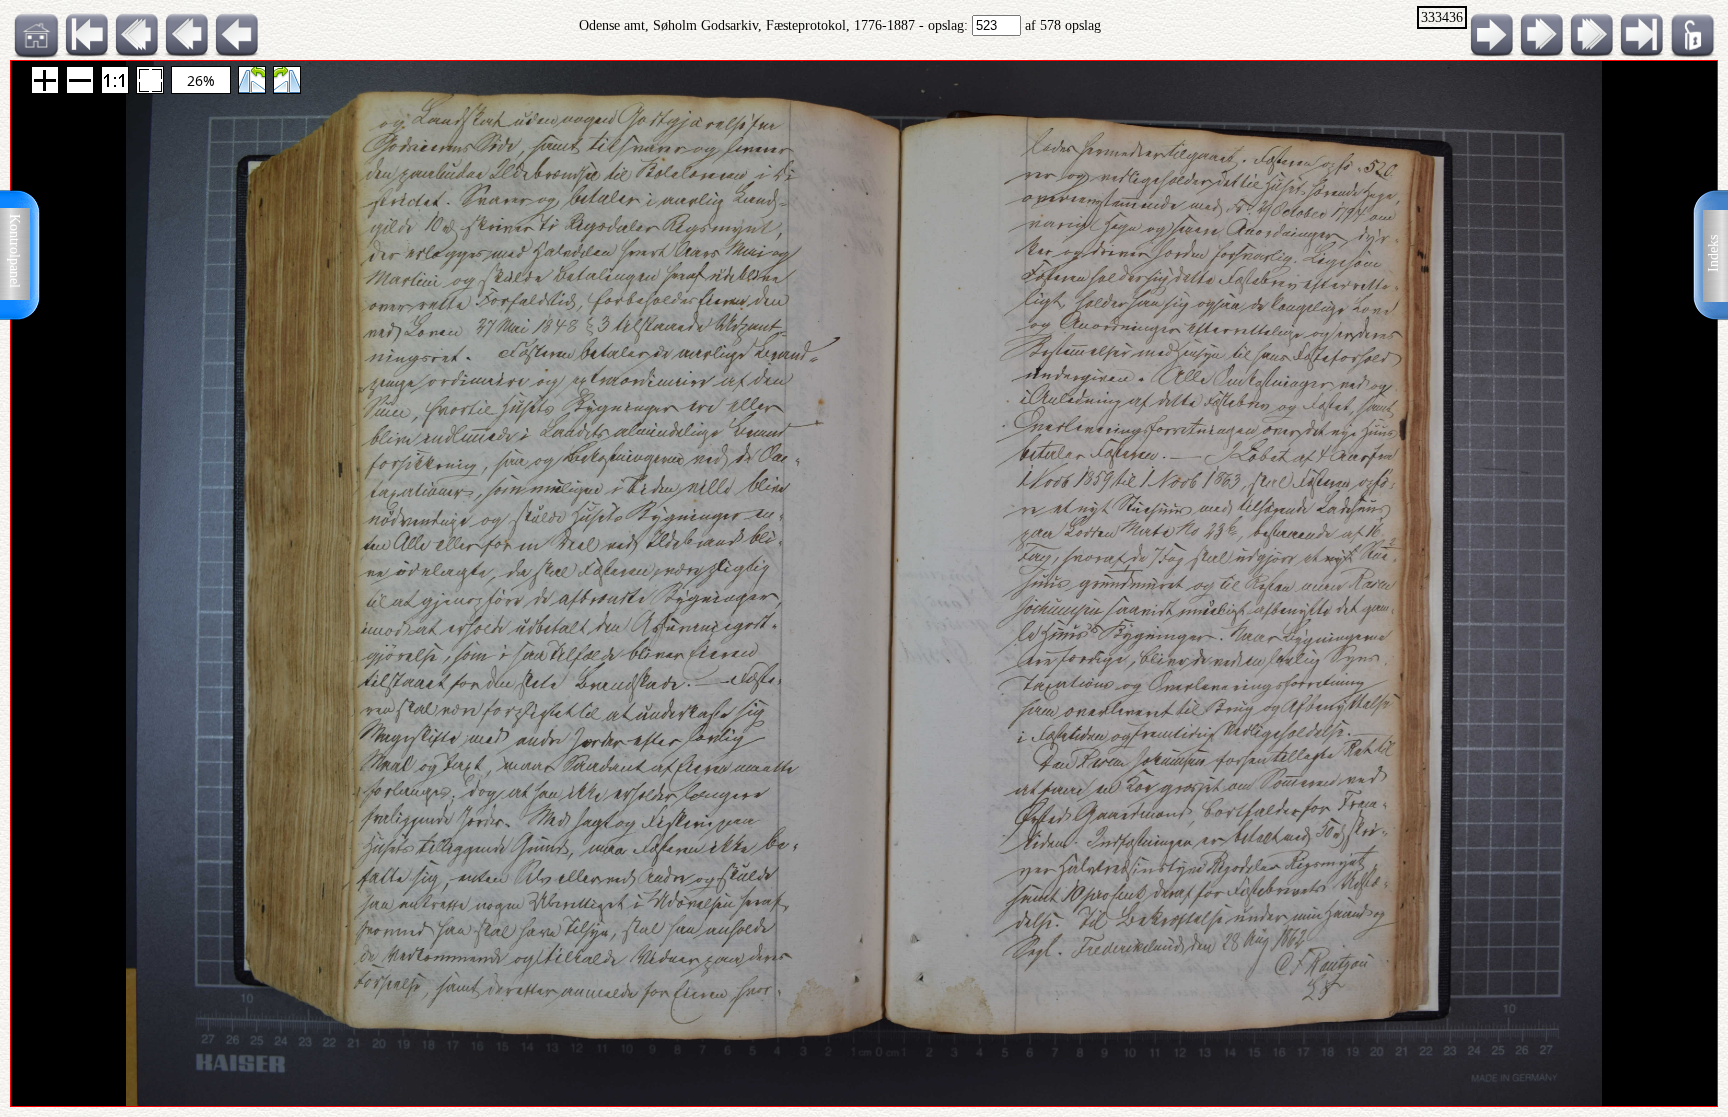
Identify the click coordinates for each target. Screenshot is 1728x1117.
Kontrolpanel (14, 251)
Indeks (1713, 253)
